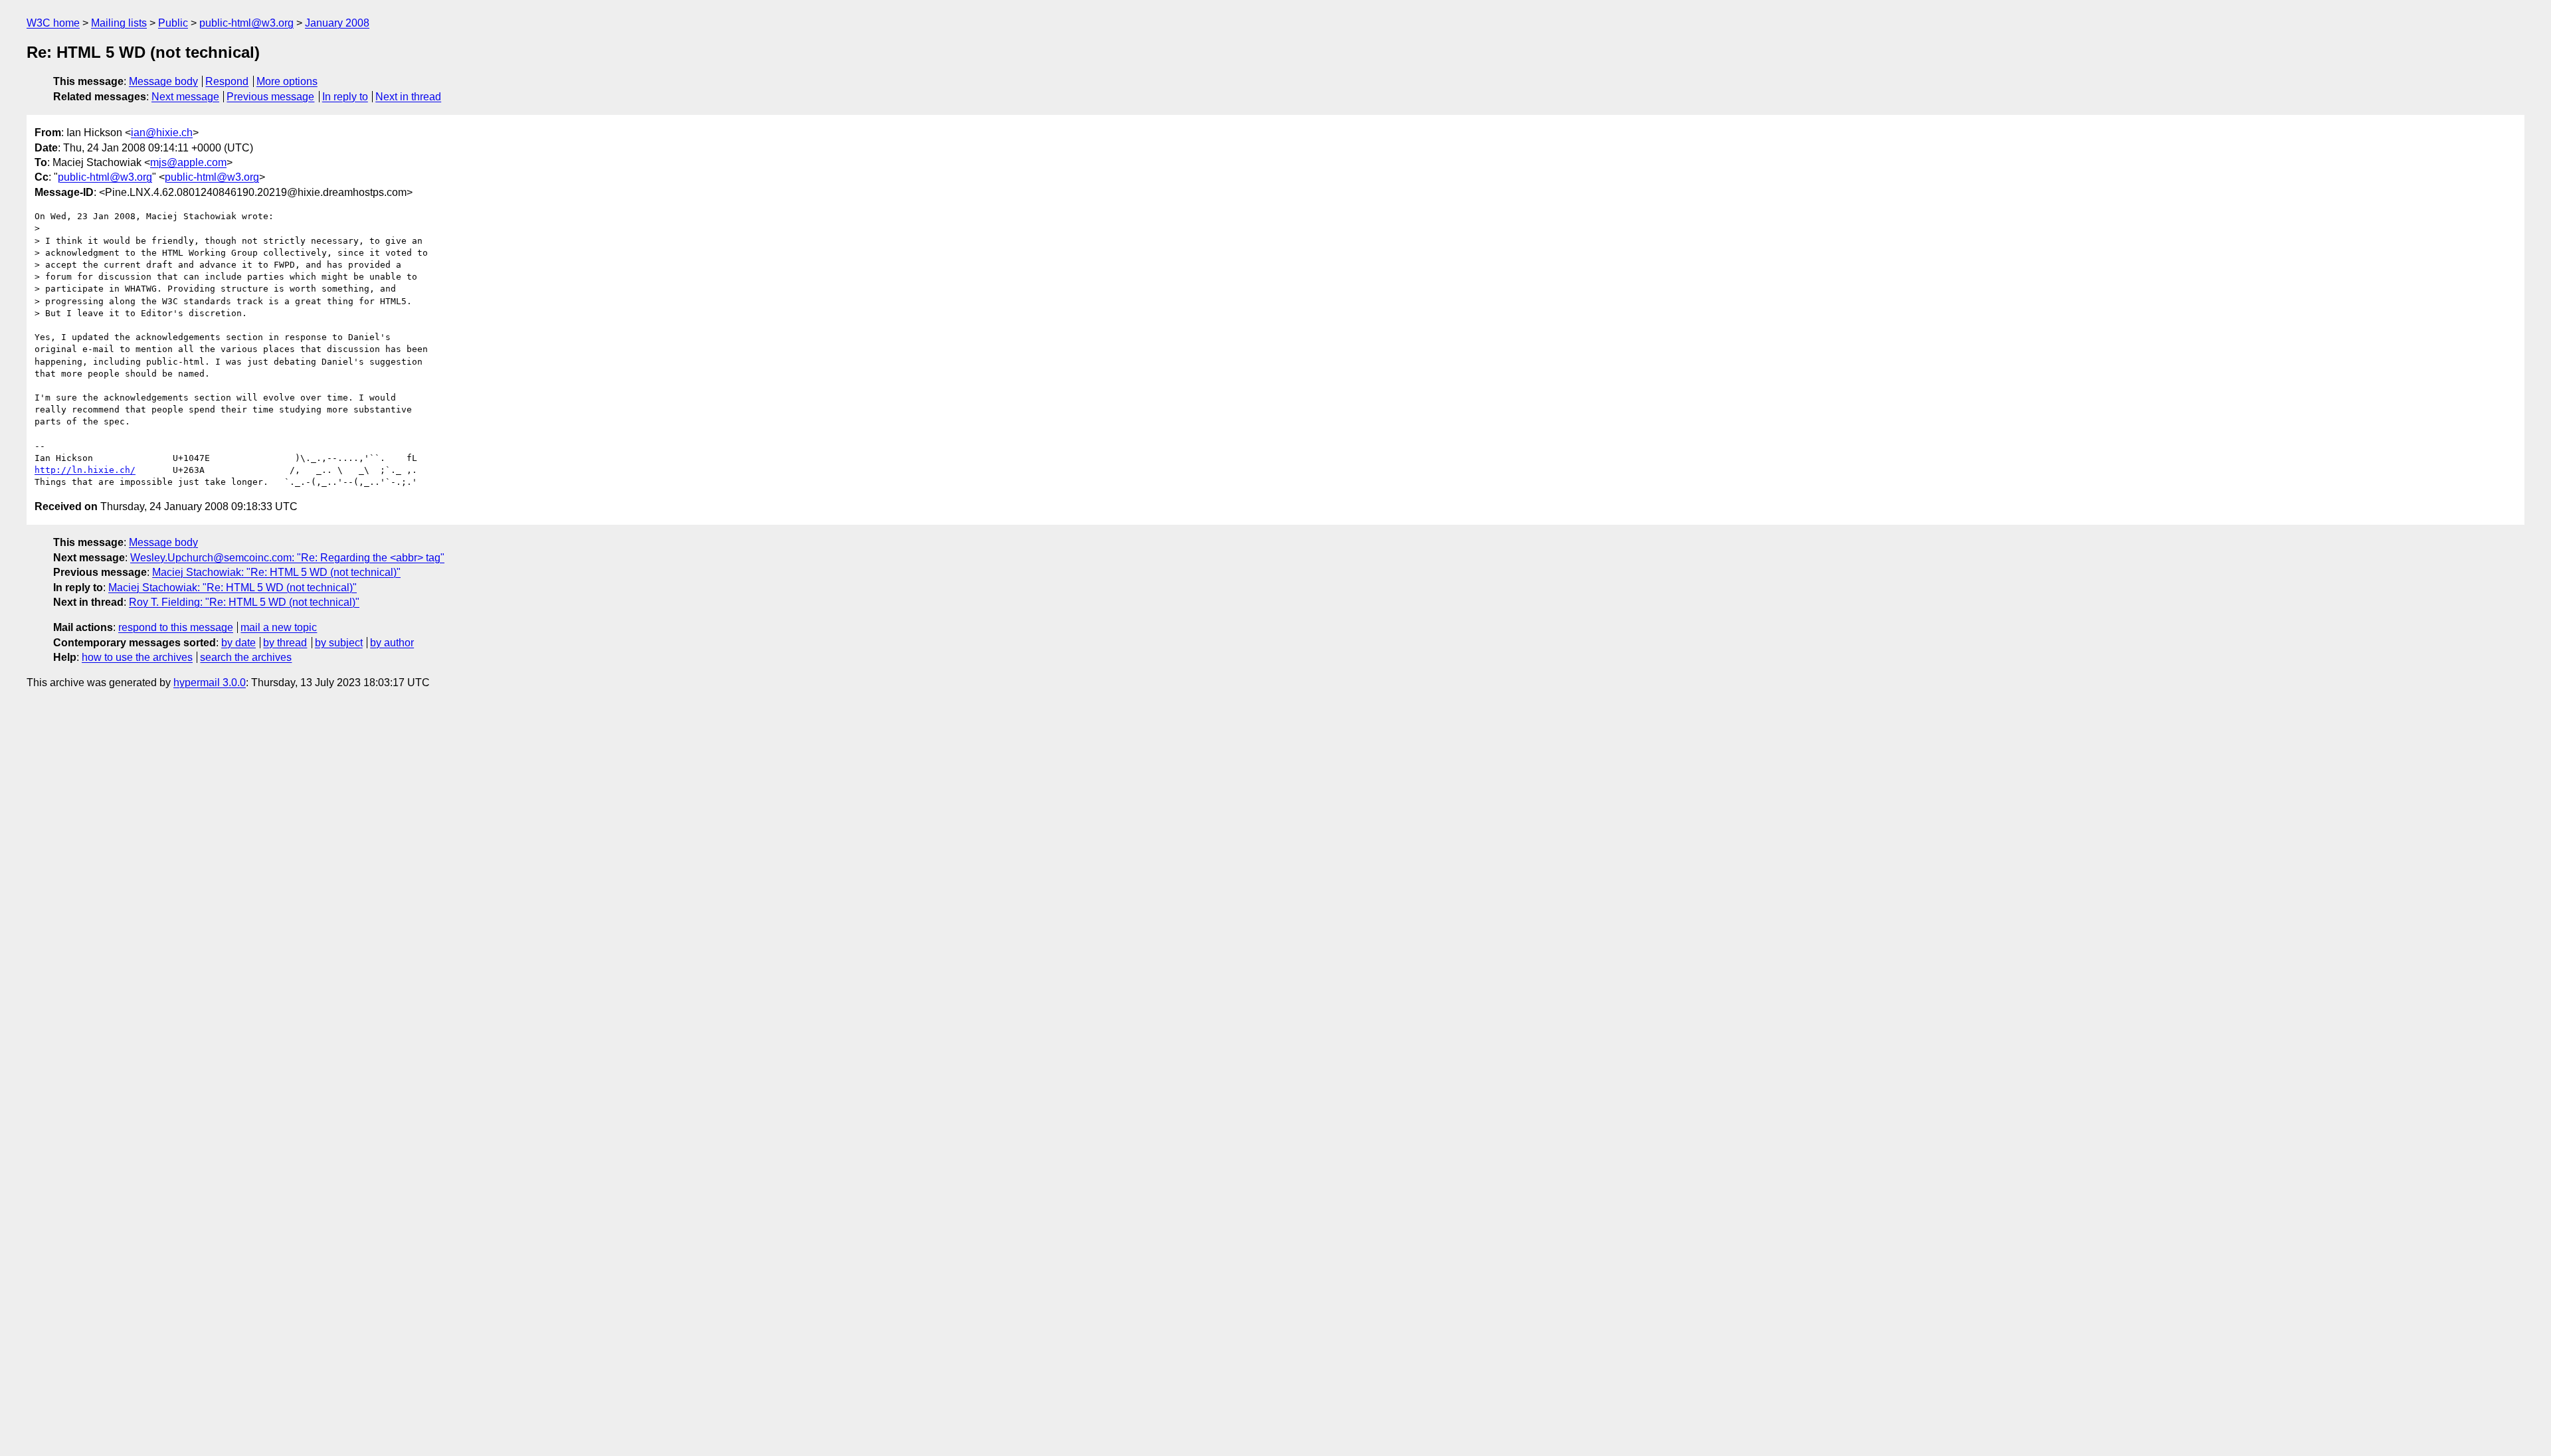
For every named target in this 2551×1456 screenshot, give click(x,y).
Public (173, 23)
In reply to (345, 97)
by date (238, 643)
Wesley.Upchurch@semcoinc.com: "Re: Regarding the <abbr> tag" (287, 558)
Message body (163, 81)
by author (392, 643)
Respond (227, 81)
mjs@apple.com (188, 162)
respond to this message (176, 627)
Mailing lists (119, 23)
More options (287, 81)
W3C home (53, 23)
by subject (339, 643)
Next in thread (408, 97)
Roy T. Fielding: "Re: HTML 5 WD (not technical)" (244, 602)
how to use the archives (137, 657)
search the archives (246, 657)
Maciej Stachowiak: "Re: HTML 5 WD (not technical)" (276, 572)
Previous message (270, 97)
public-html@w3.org (246, 23)
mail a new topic (279, 627)
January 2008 (337, 23)
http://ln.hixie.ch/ (85, 470)
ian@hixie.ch (162, 133)
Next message (185, 97)
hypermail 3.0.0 (210, 682)
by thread (285, 643)
